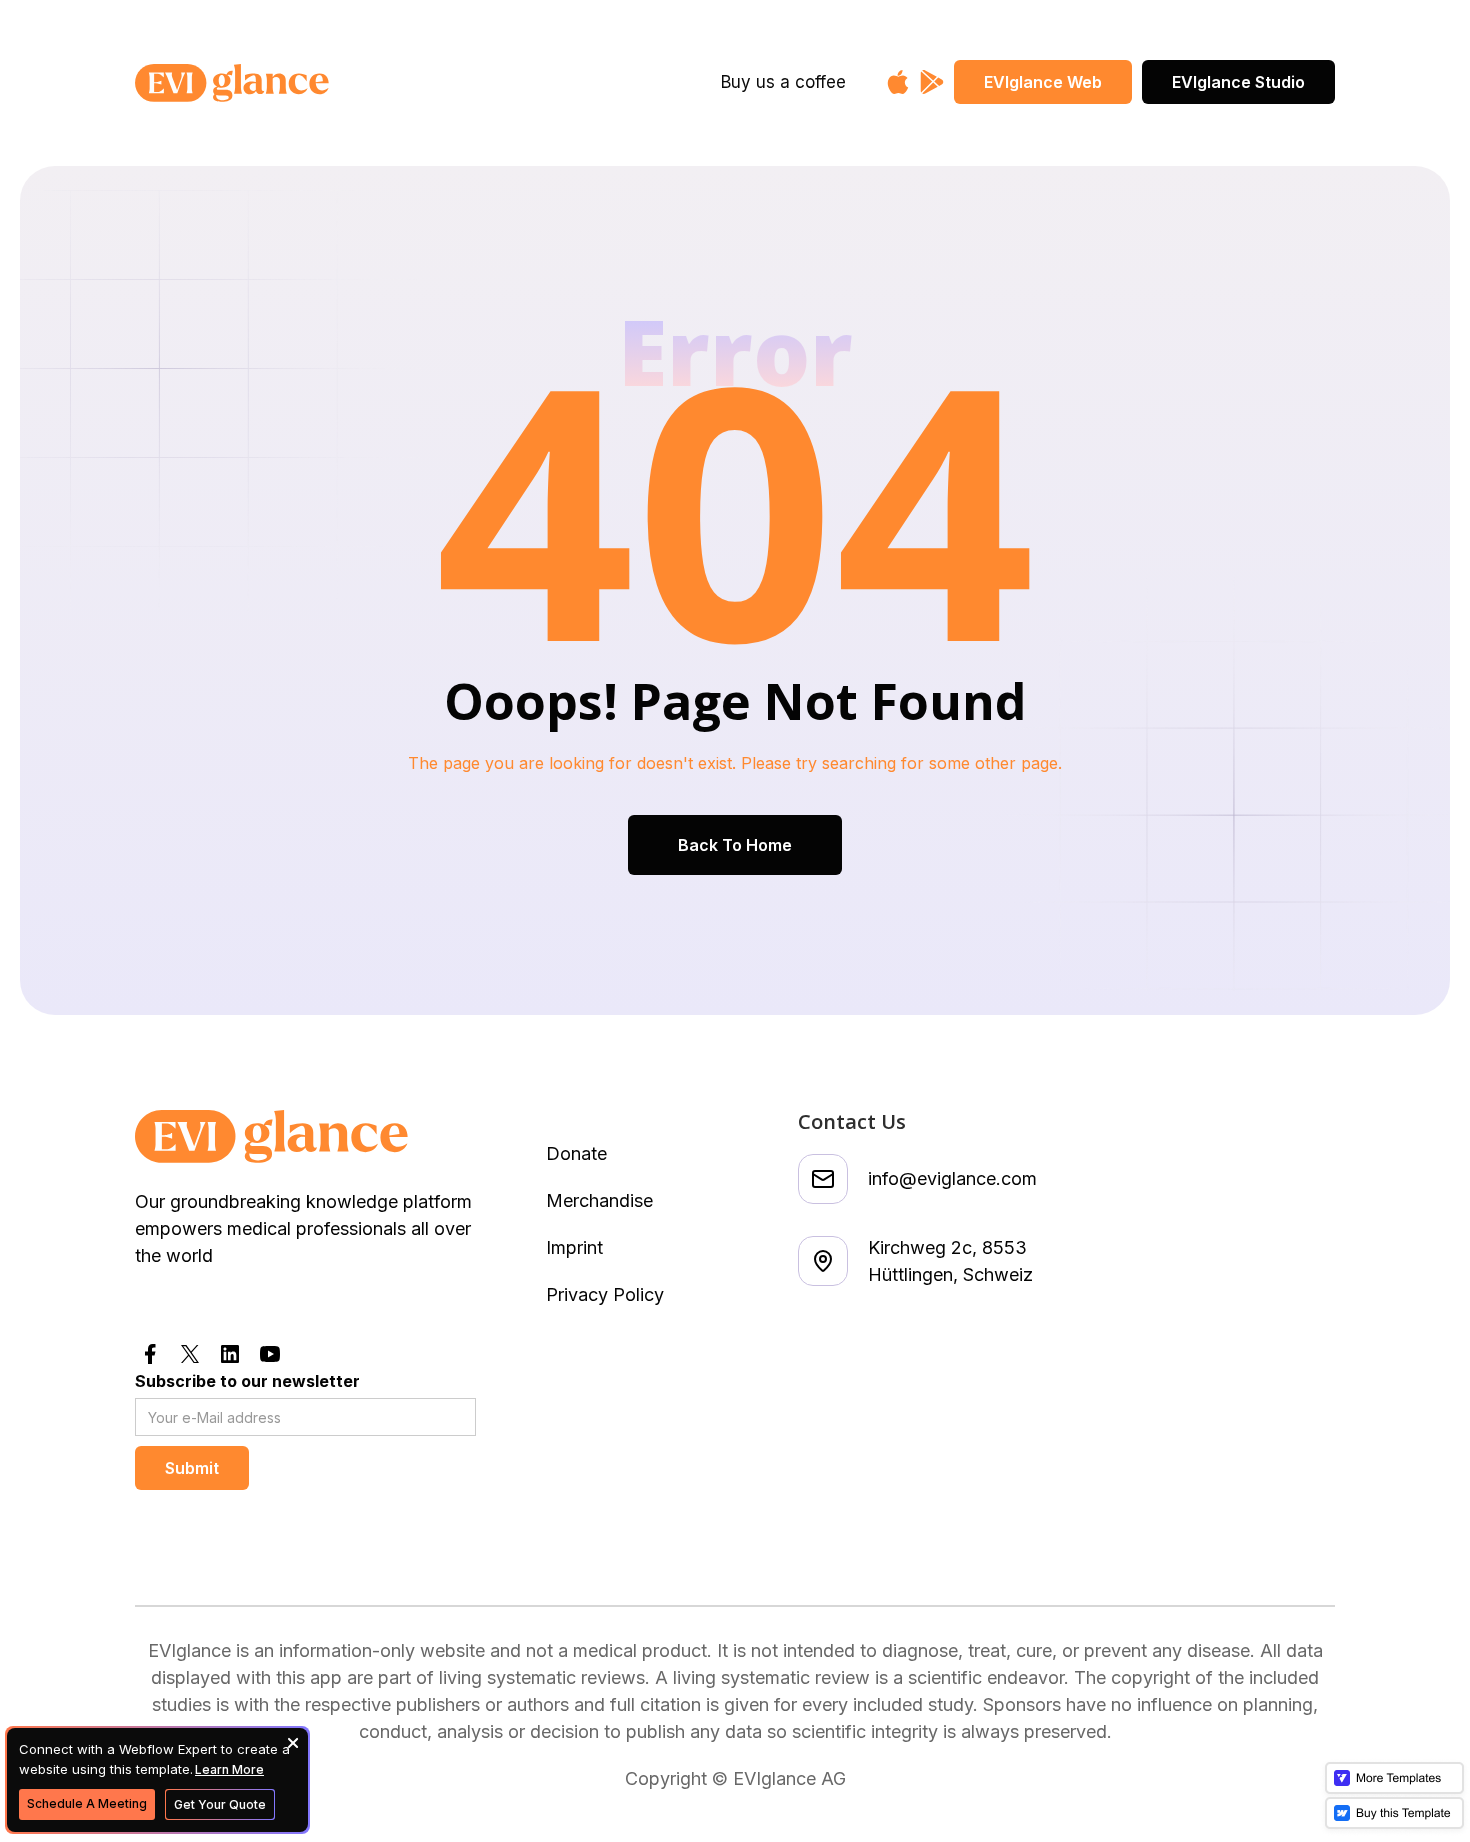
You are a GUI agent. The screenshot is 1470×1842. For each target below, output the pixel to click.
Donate (576, 1153)
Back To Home (735, 845)
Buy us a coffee (783, 82)
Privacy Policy (605, 1294)
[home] (297, 83)
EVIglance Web (1043, 82)
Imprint (574, 1247)
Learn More (229, 1769)
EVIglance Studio (1238, 82)
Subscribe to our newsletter (247, 1381)
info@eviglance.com (952, 1178)
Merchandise (599, 1200)
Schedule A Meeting (87, 1803)
